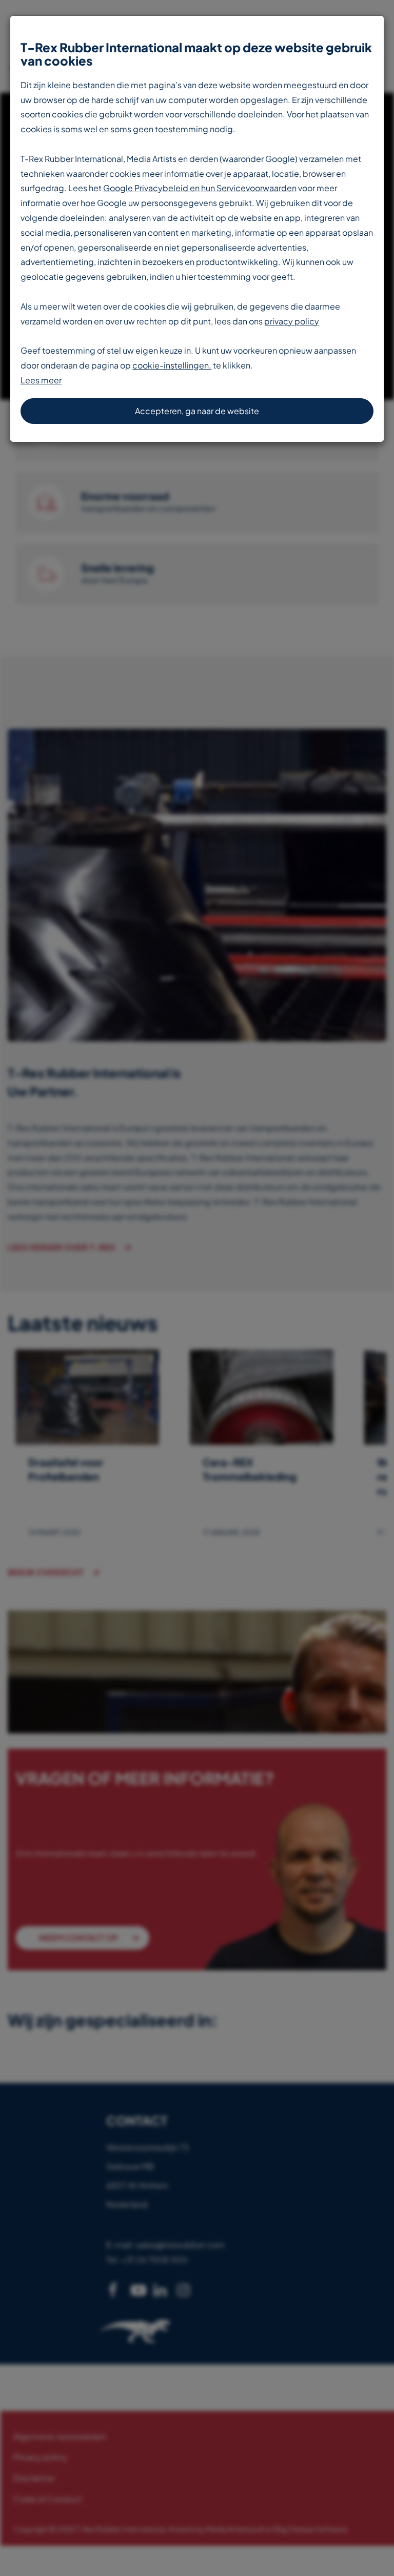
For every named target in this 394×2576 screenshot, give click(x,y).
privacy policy (292, 321)
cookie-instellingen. (172, 365)
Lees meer (41, 380)
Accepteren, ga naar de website (197, 411)
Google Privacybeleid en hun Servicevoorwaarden (200, 188)
